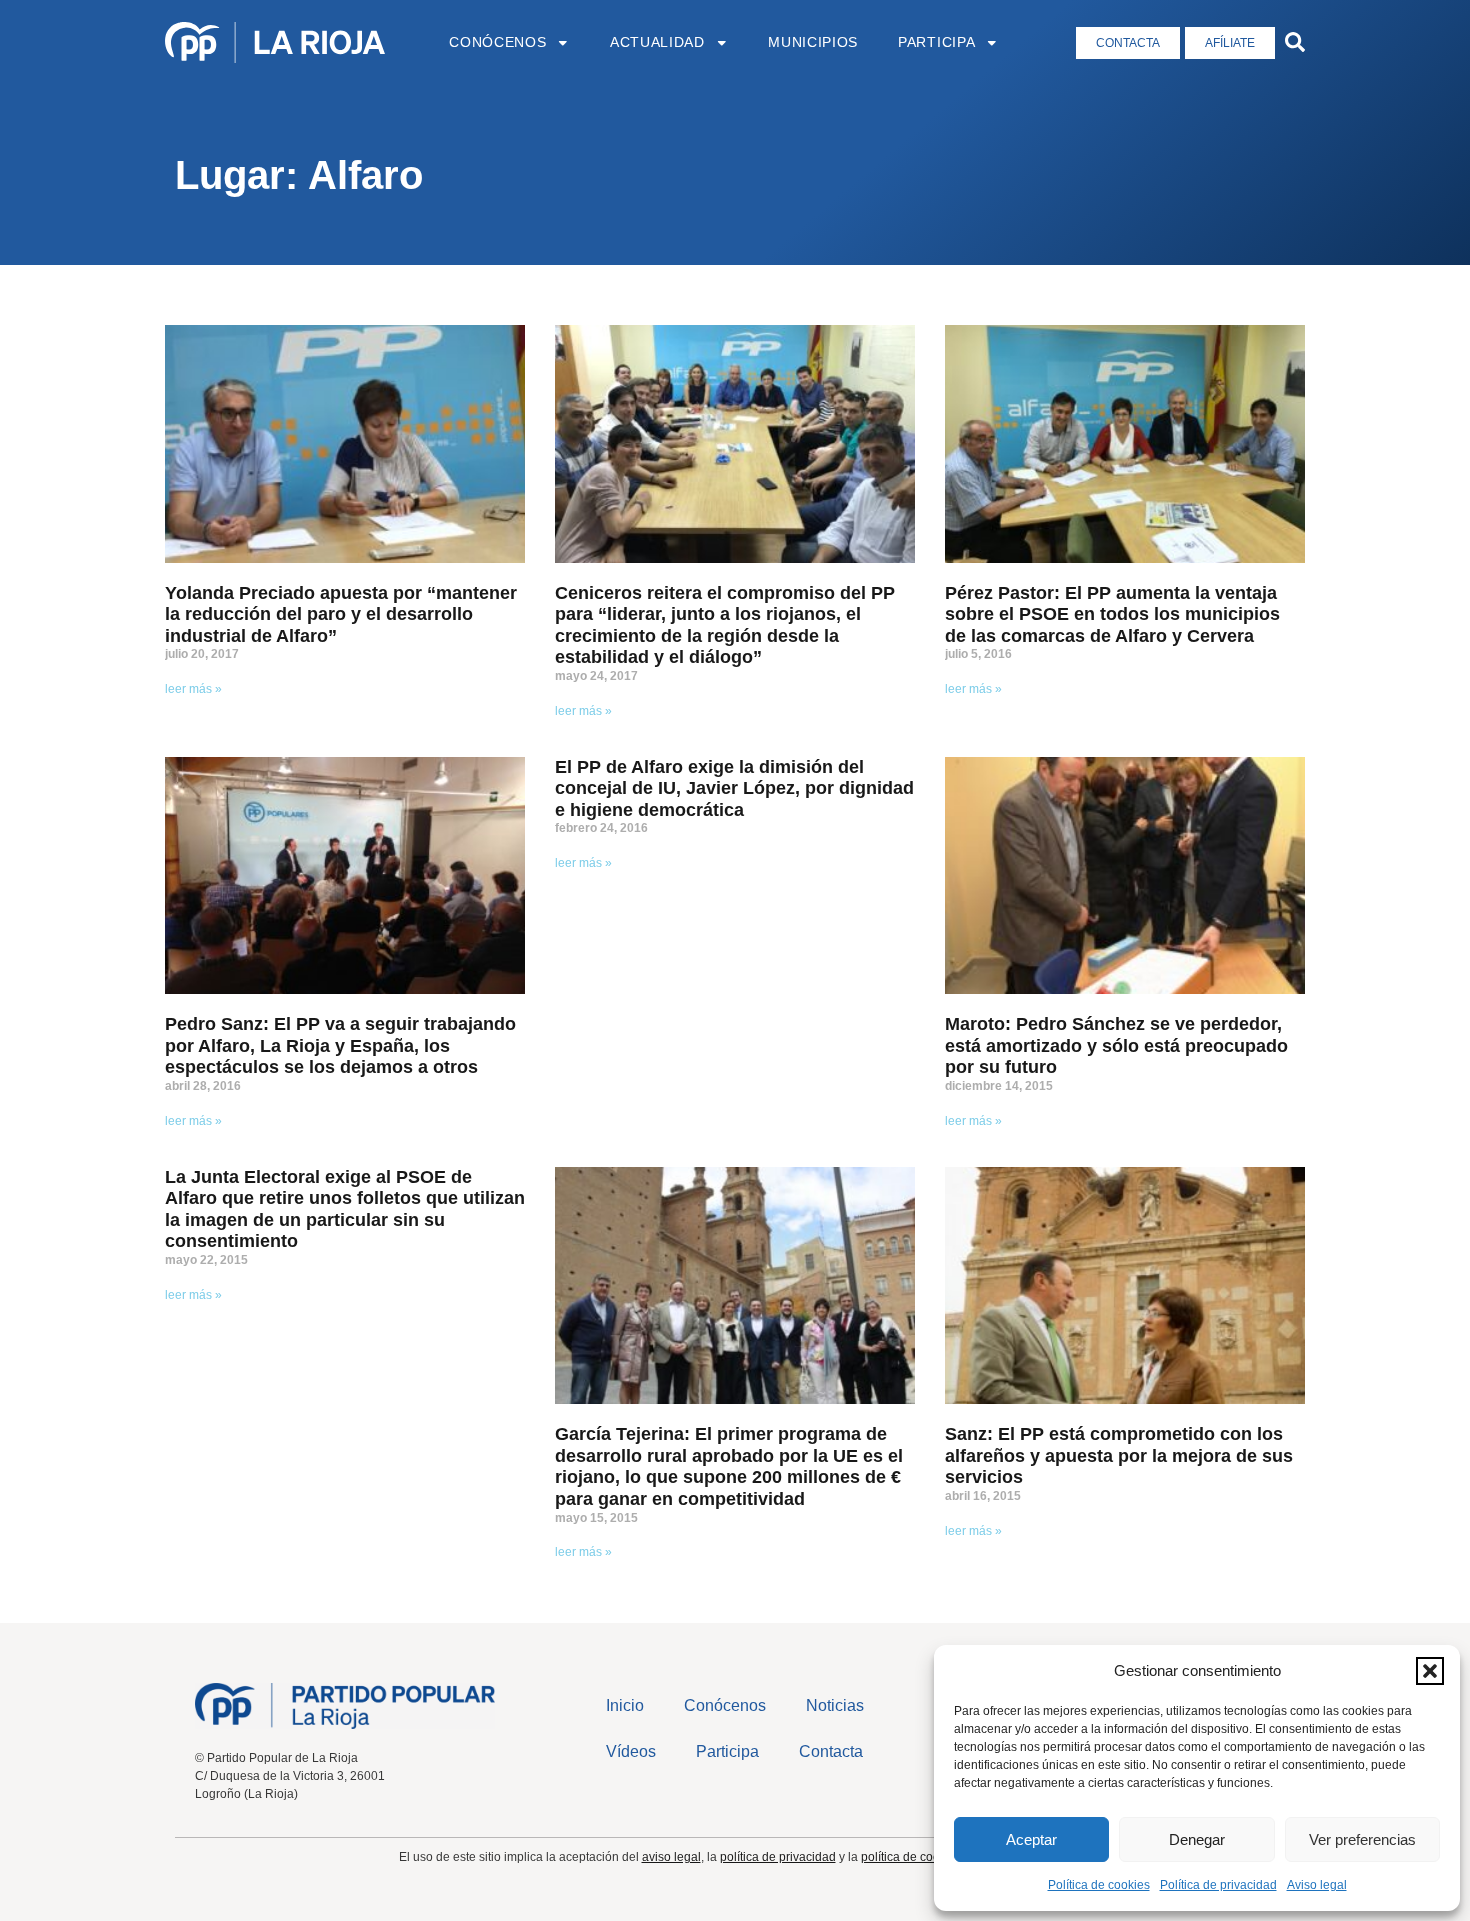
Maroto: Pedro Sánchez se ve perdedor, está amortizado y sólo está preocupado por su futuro (1116, 1045)
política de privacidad (778, 1857)
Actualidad (657, 42)
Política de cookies (1099, 1885)
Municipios (813, 42)
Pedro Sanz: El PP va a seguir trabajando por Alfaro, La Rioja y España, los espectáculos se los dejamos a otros (340, 1045)
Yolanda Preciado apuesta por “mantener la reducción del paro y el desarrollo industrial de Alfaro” (341, 614)
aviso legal (671, 1857)
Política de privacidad (1218, 1885)
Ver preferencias (1362, 1839)
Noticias (835, 1705)
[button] (1430, 1671)
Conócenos (497, 42)
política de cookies (911, 1857)
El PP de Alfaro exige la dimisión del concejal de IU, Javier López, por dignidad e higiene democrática (734, 788)
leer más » (193, 689)
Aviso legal (1317, 1885)
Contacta (831, 1751)
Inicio (625, 1705)
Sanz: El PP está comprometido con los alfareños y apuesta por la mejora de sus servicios (1119, 1455)
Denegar (1197, 1839)
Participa (936, 42)
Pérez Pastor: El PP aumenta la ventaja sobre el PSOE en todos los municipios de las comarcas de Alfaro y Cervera (1112, 614)
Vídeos (631, 1751)
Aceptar (1031, 1839)
